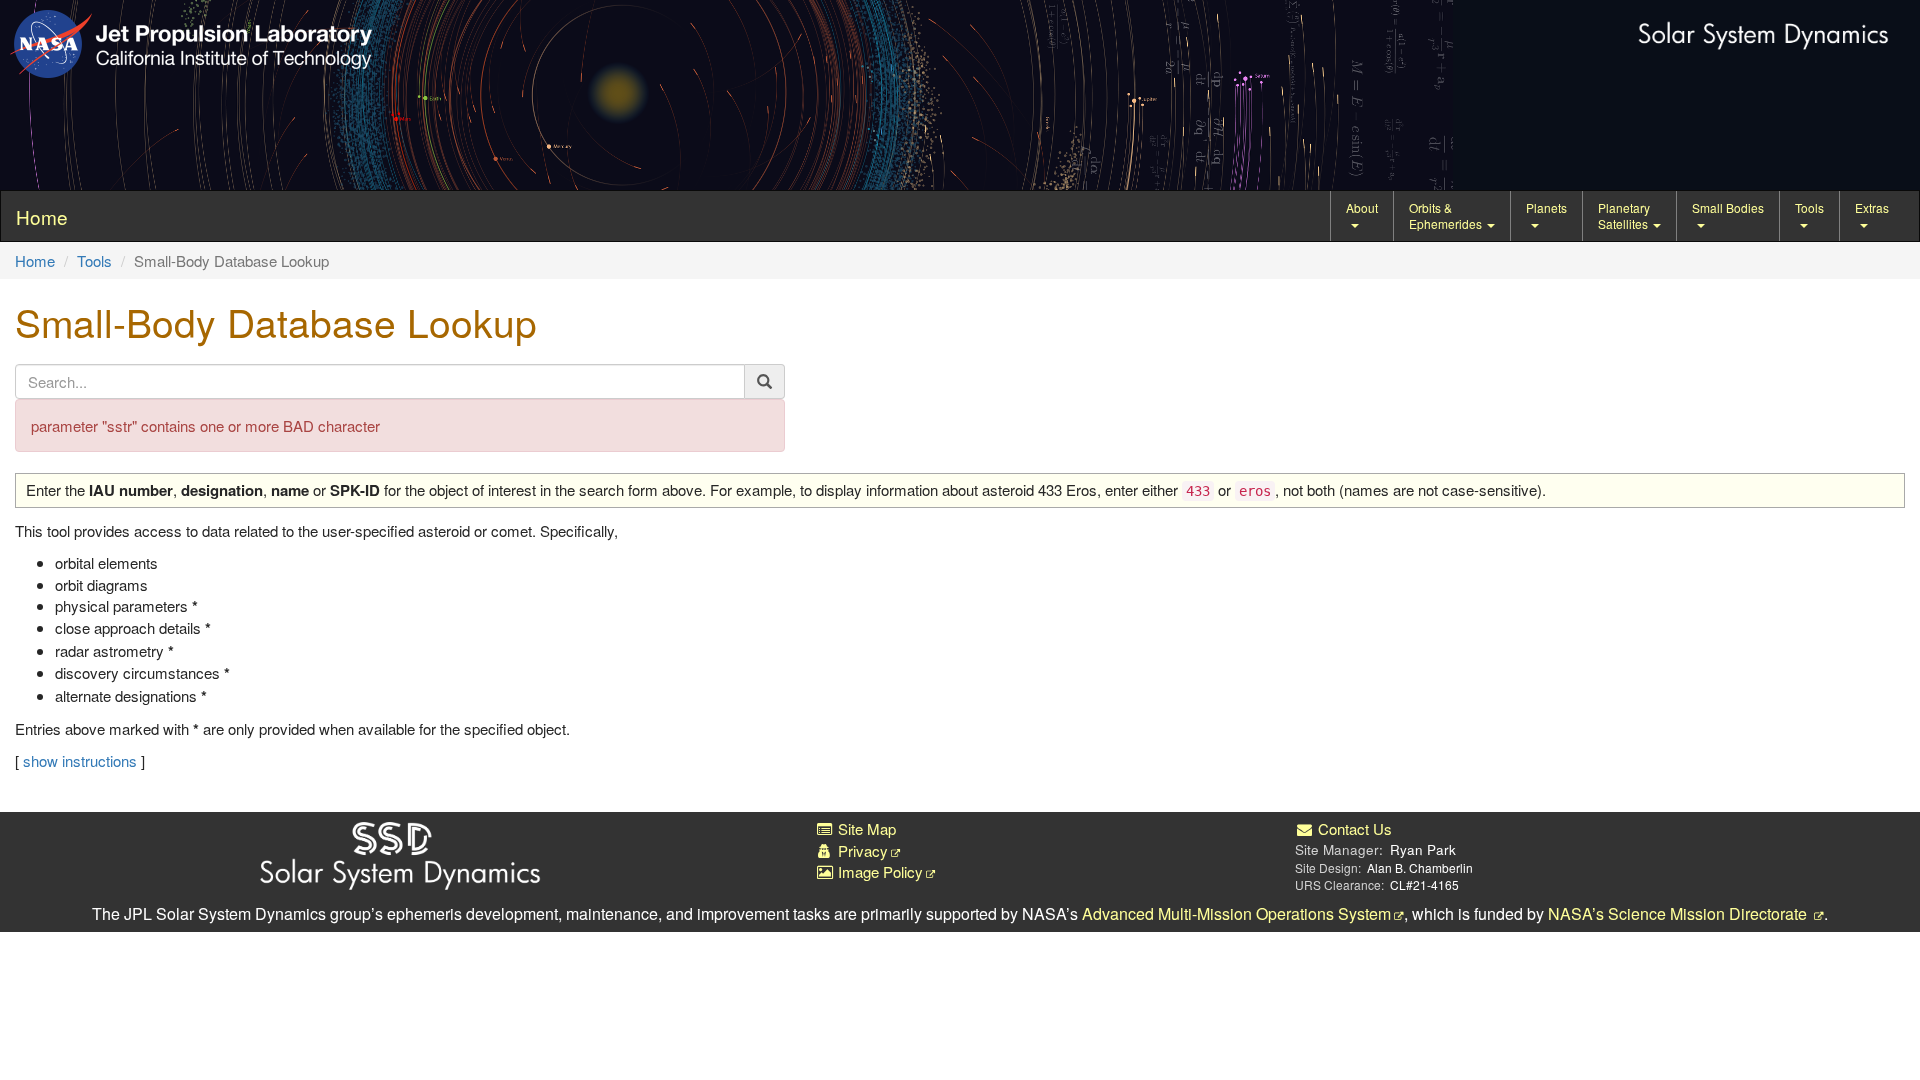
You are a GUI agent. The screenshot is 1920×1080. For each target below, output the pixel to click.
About (1362, 207)
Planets (1546, 207)
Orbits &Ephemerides (1447, 215)
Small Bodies (1728, 207)
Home (35, 260)
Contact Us (1353, 828)
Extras (1872, 207)
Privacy (861, 850)
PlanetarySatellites (1624, 215)
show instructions (80, 760)
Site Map (865, 828)
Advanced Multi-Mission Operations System (1236, 913)
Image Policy (878, 871)
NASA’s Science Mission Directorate (1679, 913)
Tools (1809, 207)
